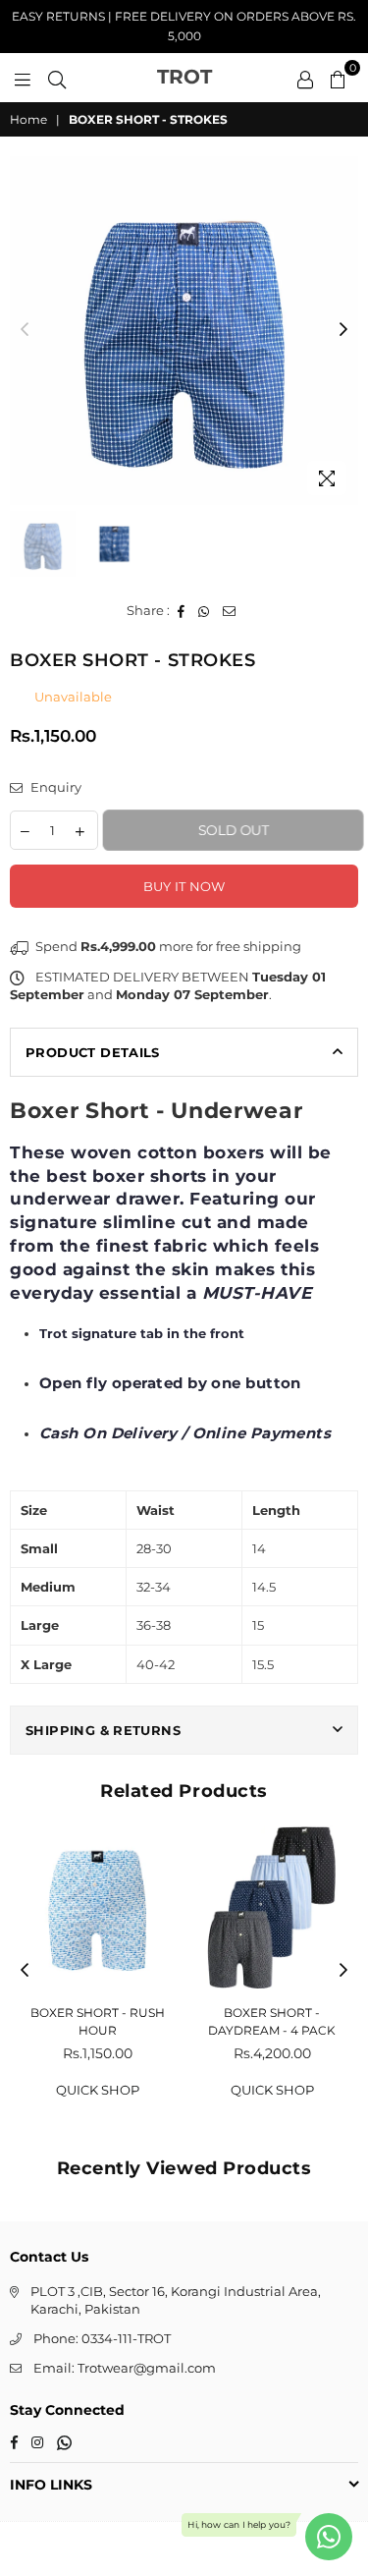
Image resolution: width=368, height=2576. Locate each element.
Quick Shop (98, 2090)
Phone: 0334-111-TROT (102, 2338)
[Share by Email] (230, 610)
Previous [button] (25, 330)
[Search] (57, 78)
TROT (184, 77)
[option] (184, 331)
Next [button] (343, 330)
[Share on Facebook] (182, 610)
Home (28, 119)
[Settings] (305, 78)
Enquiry (54, 787)
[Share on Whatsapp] (204, 610)
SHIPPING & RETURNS (103, 1730)
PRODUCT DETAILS (93, 1052)
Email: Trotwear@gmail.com (125, 2368)
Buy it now (184, 886)
